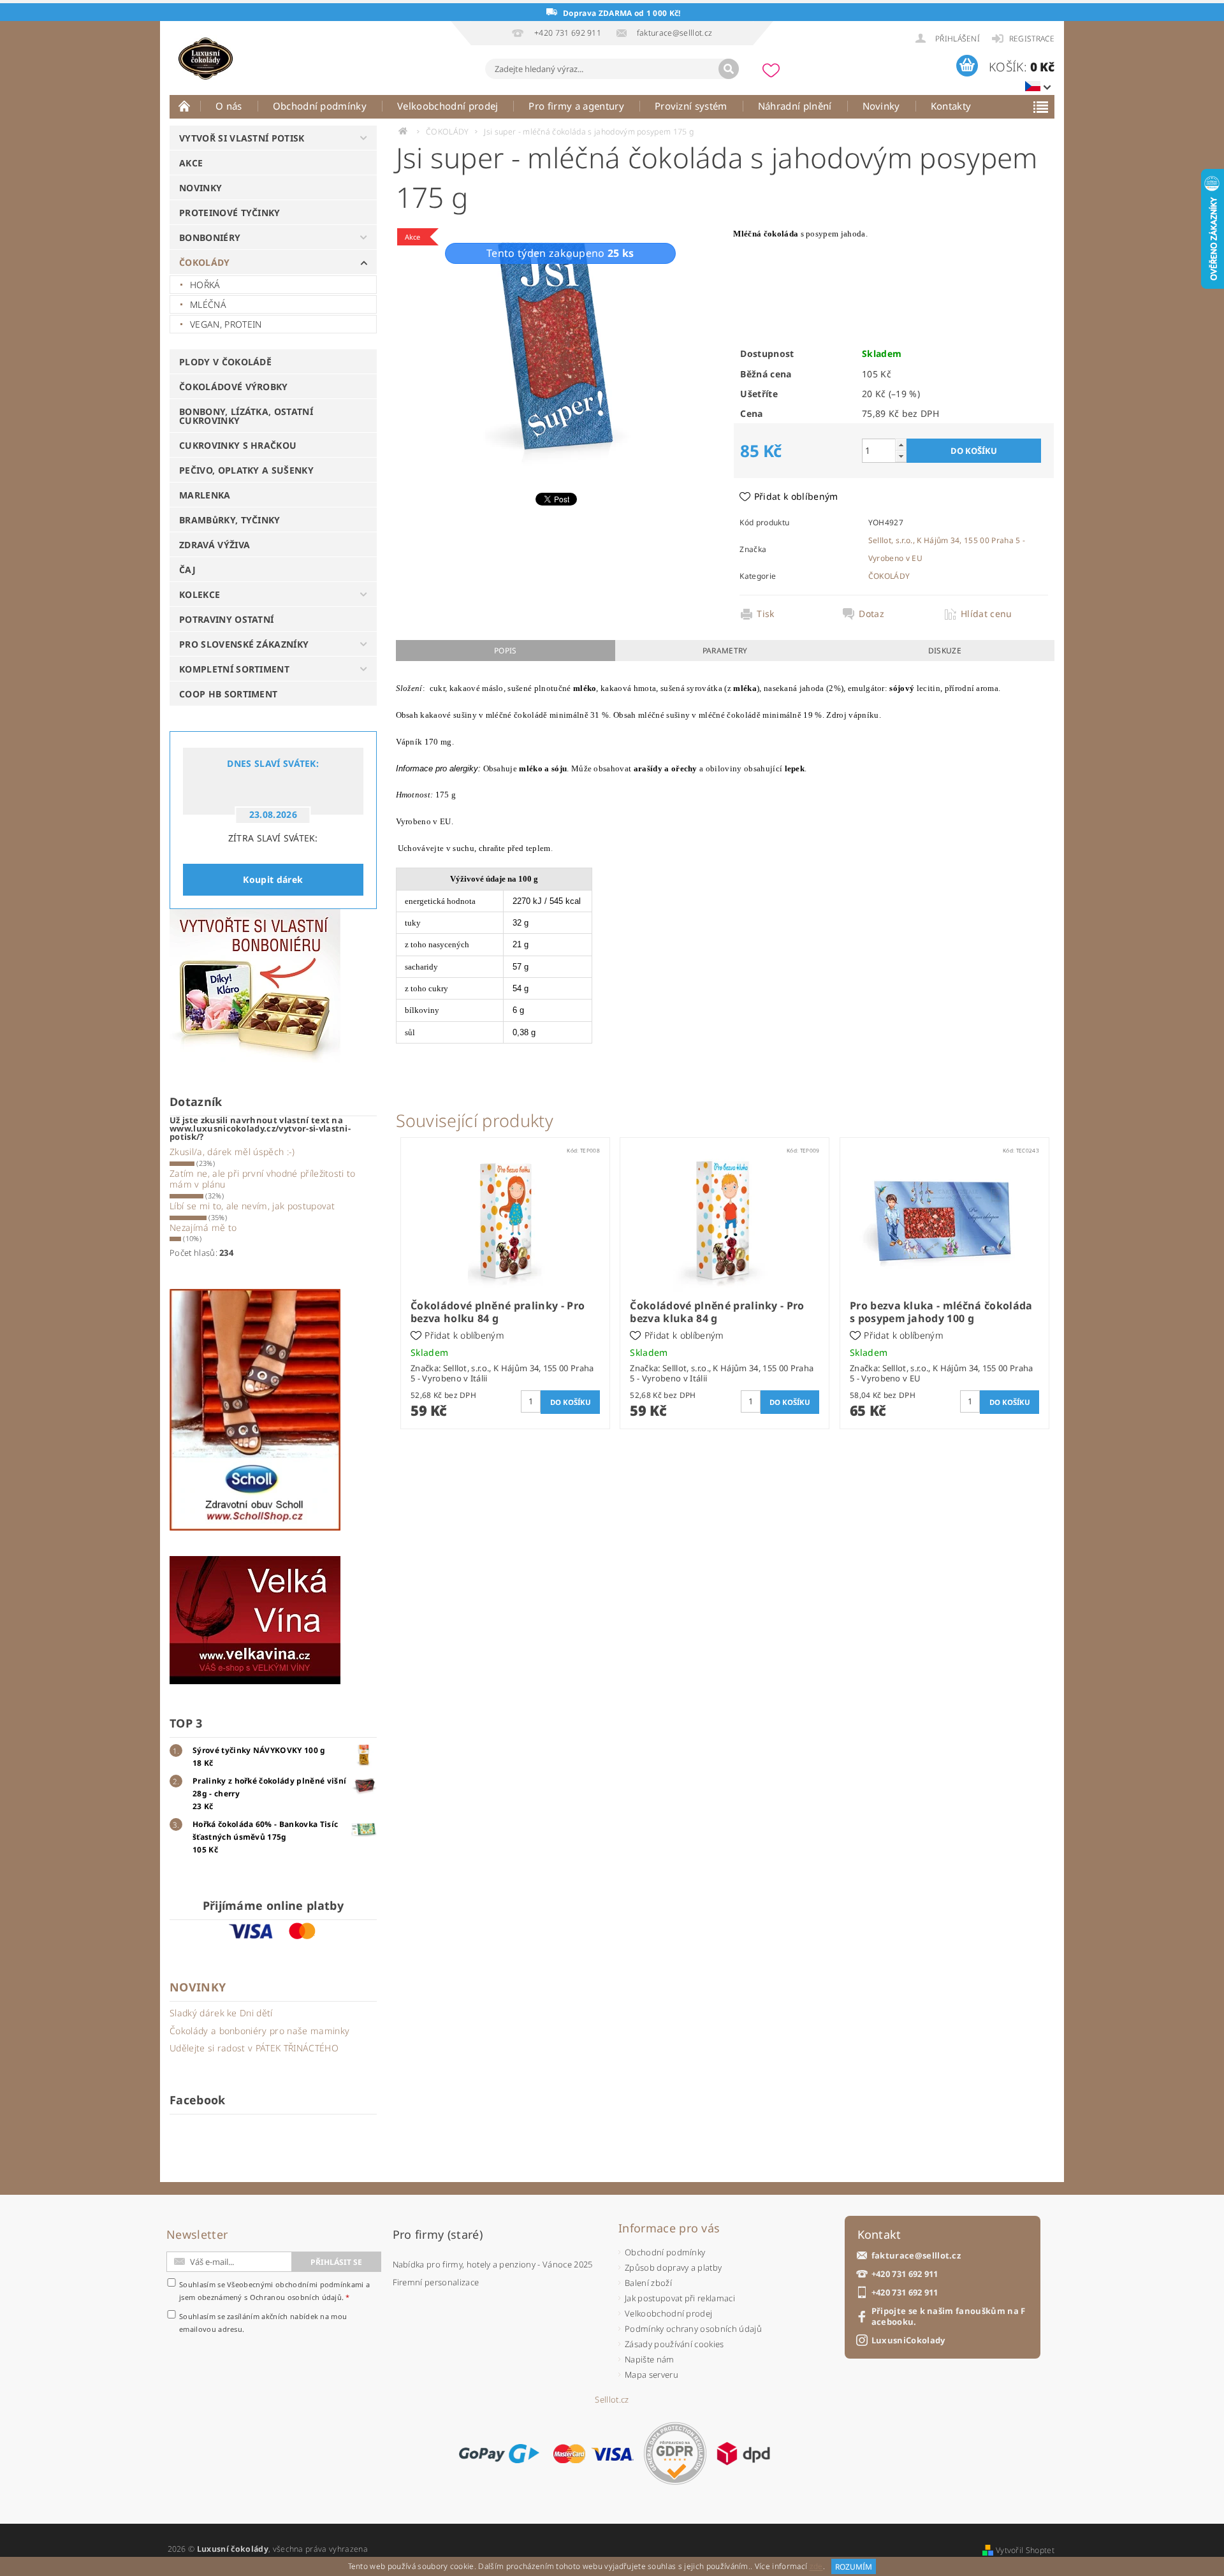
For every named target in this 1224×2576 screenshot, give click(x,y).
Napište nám (650, 2359)
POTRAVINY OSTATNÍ (226, 619)
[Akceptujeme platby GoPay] (499, 2454)
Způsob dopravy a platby (673, 2267)
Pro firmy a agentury (576, 106)
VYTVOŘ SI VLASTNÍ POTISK (242, 138)
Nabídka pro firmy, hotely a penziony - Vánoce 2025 (493, 2264)
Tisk (765, 614)
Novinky (881, 106)
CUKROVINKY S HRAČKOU (238, 445)
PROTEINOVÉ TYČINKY (230, 213)
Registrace (1032, 39)
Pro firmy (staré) (438, 2234)
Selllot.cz (612, 2400)
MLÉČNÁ (208, 304)
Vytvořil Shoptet (1025, 2550)
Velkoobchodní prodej (448, 106)
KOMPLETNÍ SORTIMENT (234, 669)
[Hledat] (729, 69)
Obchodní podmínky (320, 106)
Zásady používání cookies (674, 2344)
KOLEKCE (200, 594)
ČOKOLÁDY (205, 262)
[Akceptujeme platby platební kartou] (594, 2454)
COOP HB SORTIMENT (228, 694)
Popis (506, 651)
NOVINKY (200, 188)
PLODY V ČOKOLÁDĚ (225, 362)
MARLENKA (205, 495)
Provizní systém (691, 106)
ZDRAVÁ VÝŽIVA (215, 545)
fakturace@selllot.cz (916, 2256)
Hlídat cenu (987, 614)
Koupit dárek (273, 879)
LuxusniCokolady (908, 2340)
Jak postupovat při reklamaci (680, 2298)
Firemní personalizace (436, 2282)
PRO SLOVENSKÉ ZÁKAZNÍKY (244, 644)
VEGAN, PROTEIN (226, 324)
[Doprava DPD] (743, 2454)
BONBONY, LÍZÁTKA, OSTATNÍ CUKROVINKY (246, 416)
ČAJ (187, 570)
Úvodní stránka (185, 106)
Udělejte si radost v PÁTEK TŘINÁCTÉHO (254, 2048)
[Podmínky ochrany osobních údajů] (675, 2453)
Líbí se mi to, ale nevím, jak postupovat (252, 1206)
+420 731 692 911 (905, 2274)
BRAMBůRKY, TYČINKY (230, 520)
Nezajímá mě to (203, 1227)
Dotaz (871, 614)
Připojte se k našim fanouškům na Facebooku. (949, 2317)
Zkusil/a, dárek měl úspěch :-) (232, 1152)
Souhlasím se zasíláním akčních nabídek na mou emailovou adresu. (263, 2323)
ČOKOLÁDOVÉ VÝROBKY (234, 387)
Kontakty (951, 106)
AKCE (191, 163)
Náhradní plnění (795, 106)
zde (816, 2567)
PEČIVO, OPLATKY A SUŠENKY (246, 470)
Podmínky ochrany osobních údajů (693, 2329)
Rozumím (854, 2567)
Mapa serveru (652, 2375)
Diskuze (945, 651)
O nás (229, 106)
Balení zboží (648, 2283)
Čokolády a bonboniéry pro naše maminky (259, 2031)
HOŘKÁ (205, 285)
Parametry (725, 651)
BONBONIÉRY (210, 237)
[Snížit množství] (901, 456)
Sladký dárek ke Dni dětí (221, 2013)
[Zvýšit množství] (901, 445)
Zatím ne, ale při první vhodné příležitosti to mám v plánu (263, 1179)
